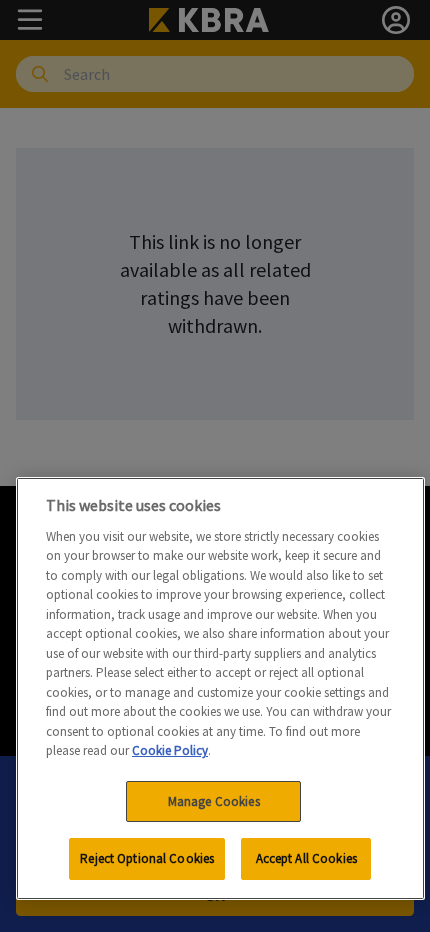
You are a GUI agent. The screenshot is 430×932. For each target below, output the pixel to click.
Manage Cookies (214, 801)
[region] (220, 688)
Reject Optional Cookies (147, 858)
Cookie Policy (170, 750)
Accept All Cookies (306, 858)
